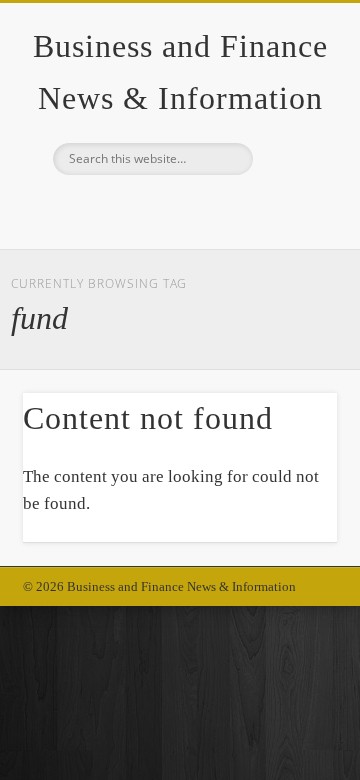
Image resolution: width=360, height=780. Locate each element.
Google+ (177, 209)
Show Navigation (290, 179)
